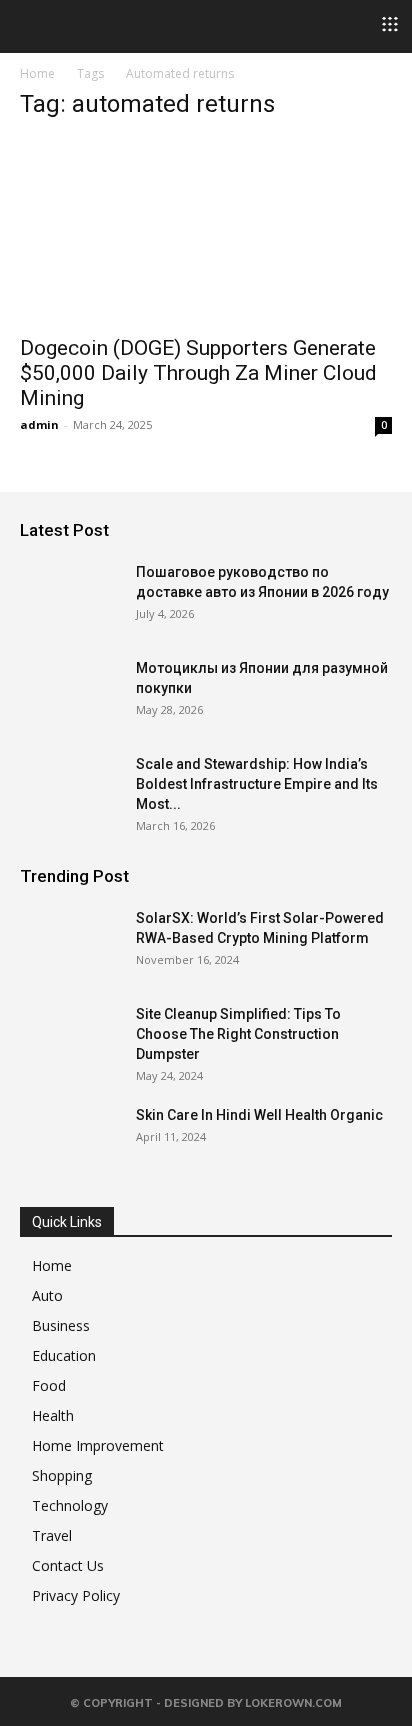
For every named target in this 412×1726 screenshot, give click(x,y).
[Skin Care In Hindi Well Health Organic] (70, 1140)
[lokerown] (29, 25)
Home (37, 73)
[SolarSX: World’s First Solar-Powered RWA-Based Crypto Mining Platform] (70, 943)
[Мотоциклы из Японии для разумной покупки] (70, 693)
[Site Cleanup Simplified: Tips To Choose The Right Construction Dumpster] (70, 1039)
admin (39, 424)
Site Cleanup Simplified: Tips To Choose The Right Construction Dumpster (238, 1034)
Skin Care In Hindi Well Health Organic (259, 1115)
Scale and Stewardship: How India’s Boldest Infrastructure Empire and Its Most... (257, 784)
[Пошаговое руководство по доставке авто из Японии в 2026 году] (70, 597)
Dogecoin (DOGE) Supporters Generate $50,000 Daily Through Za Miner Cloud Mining (198, 373)
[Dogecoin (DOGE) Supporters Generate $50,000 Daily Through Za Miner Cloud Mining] (206, 231)
